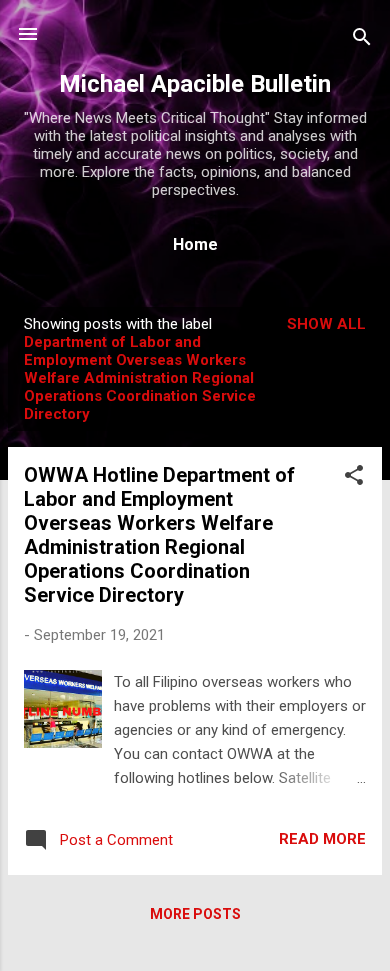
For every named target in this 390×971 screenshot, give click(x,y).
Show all (326, 324)
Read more (322, 839)
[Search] (362, 40)
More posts (195, 914)
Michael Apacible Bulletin (195, 84)
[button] (354, 478)
